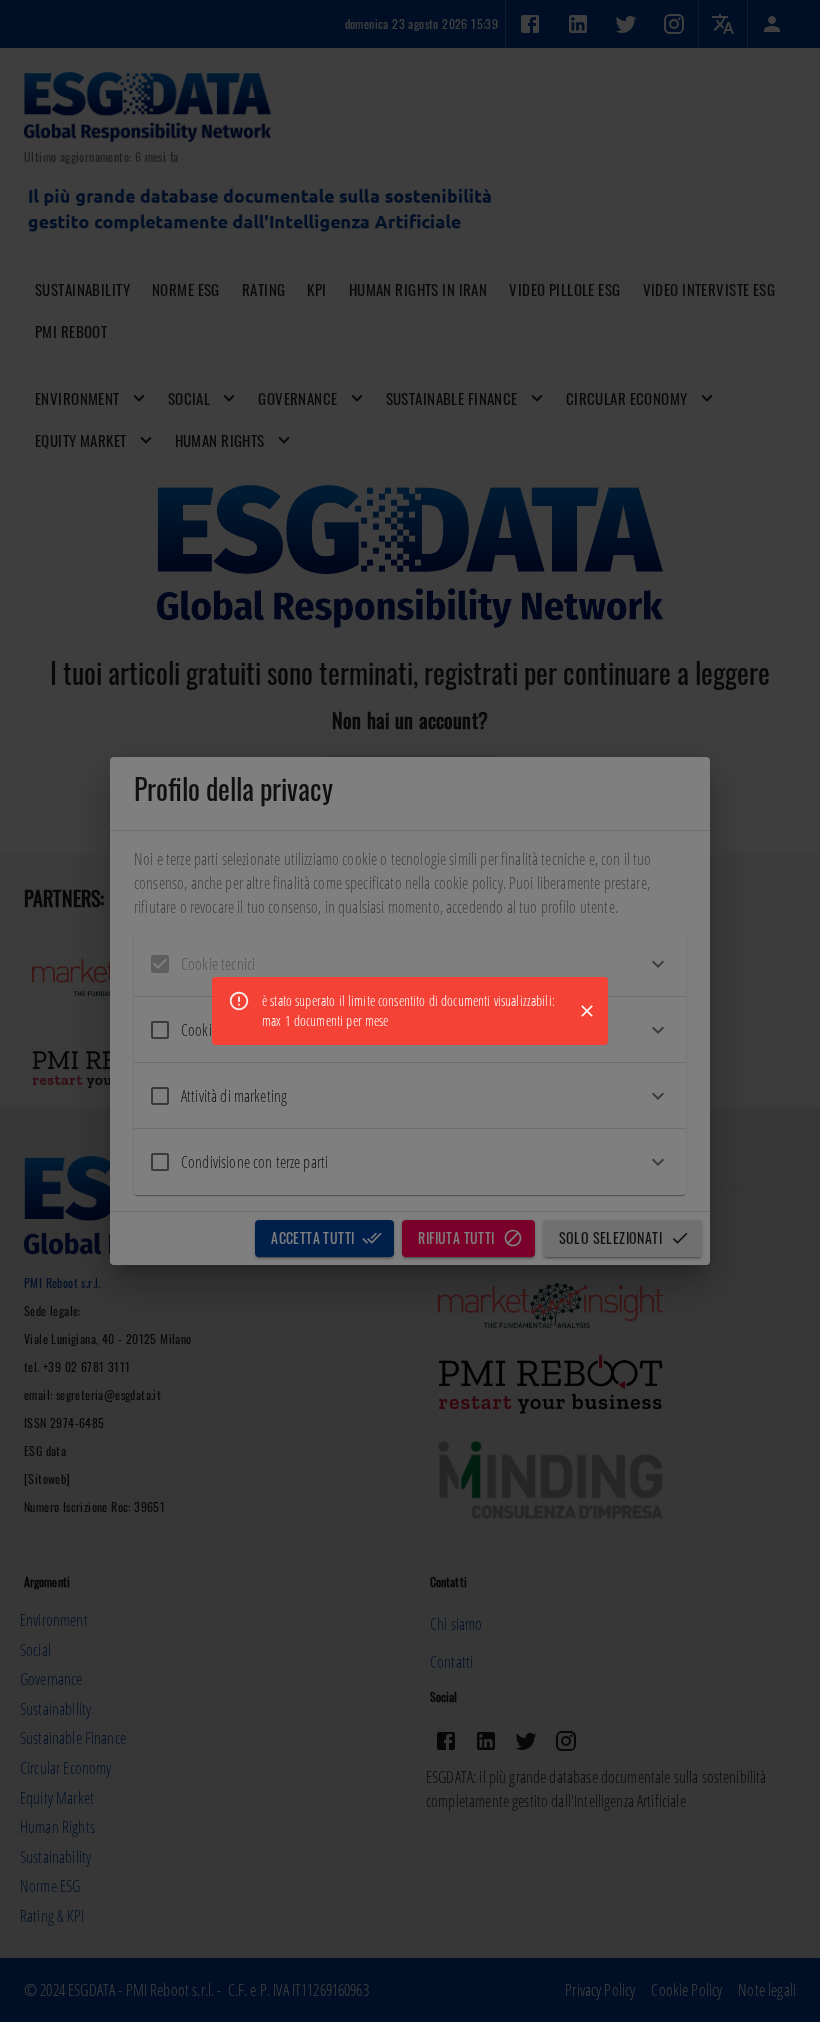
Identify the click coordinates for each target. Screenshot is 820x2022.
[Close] (587, 1011)
